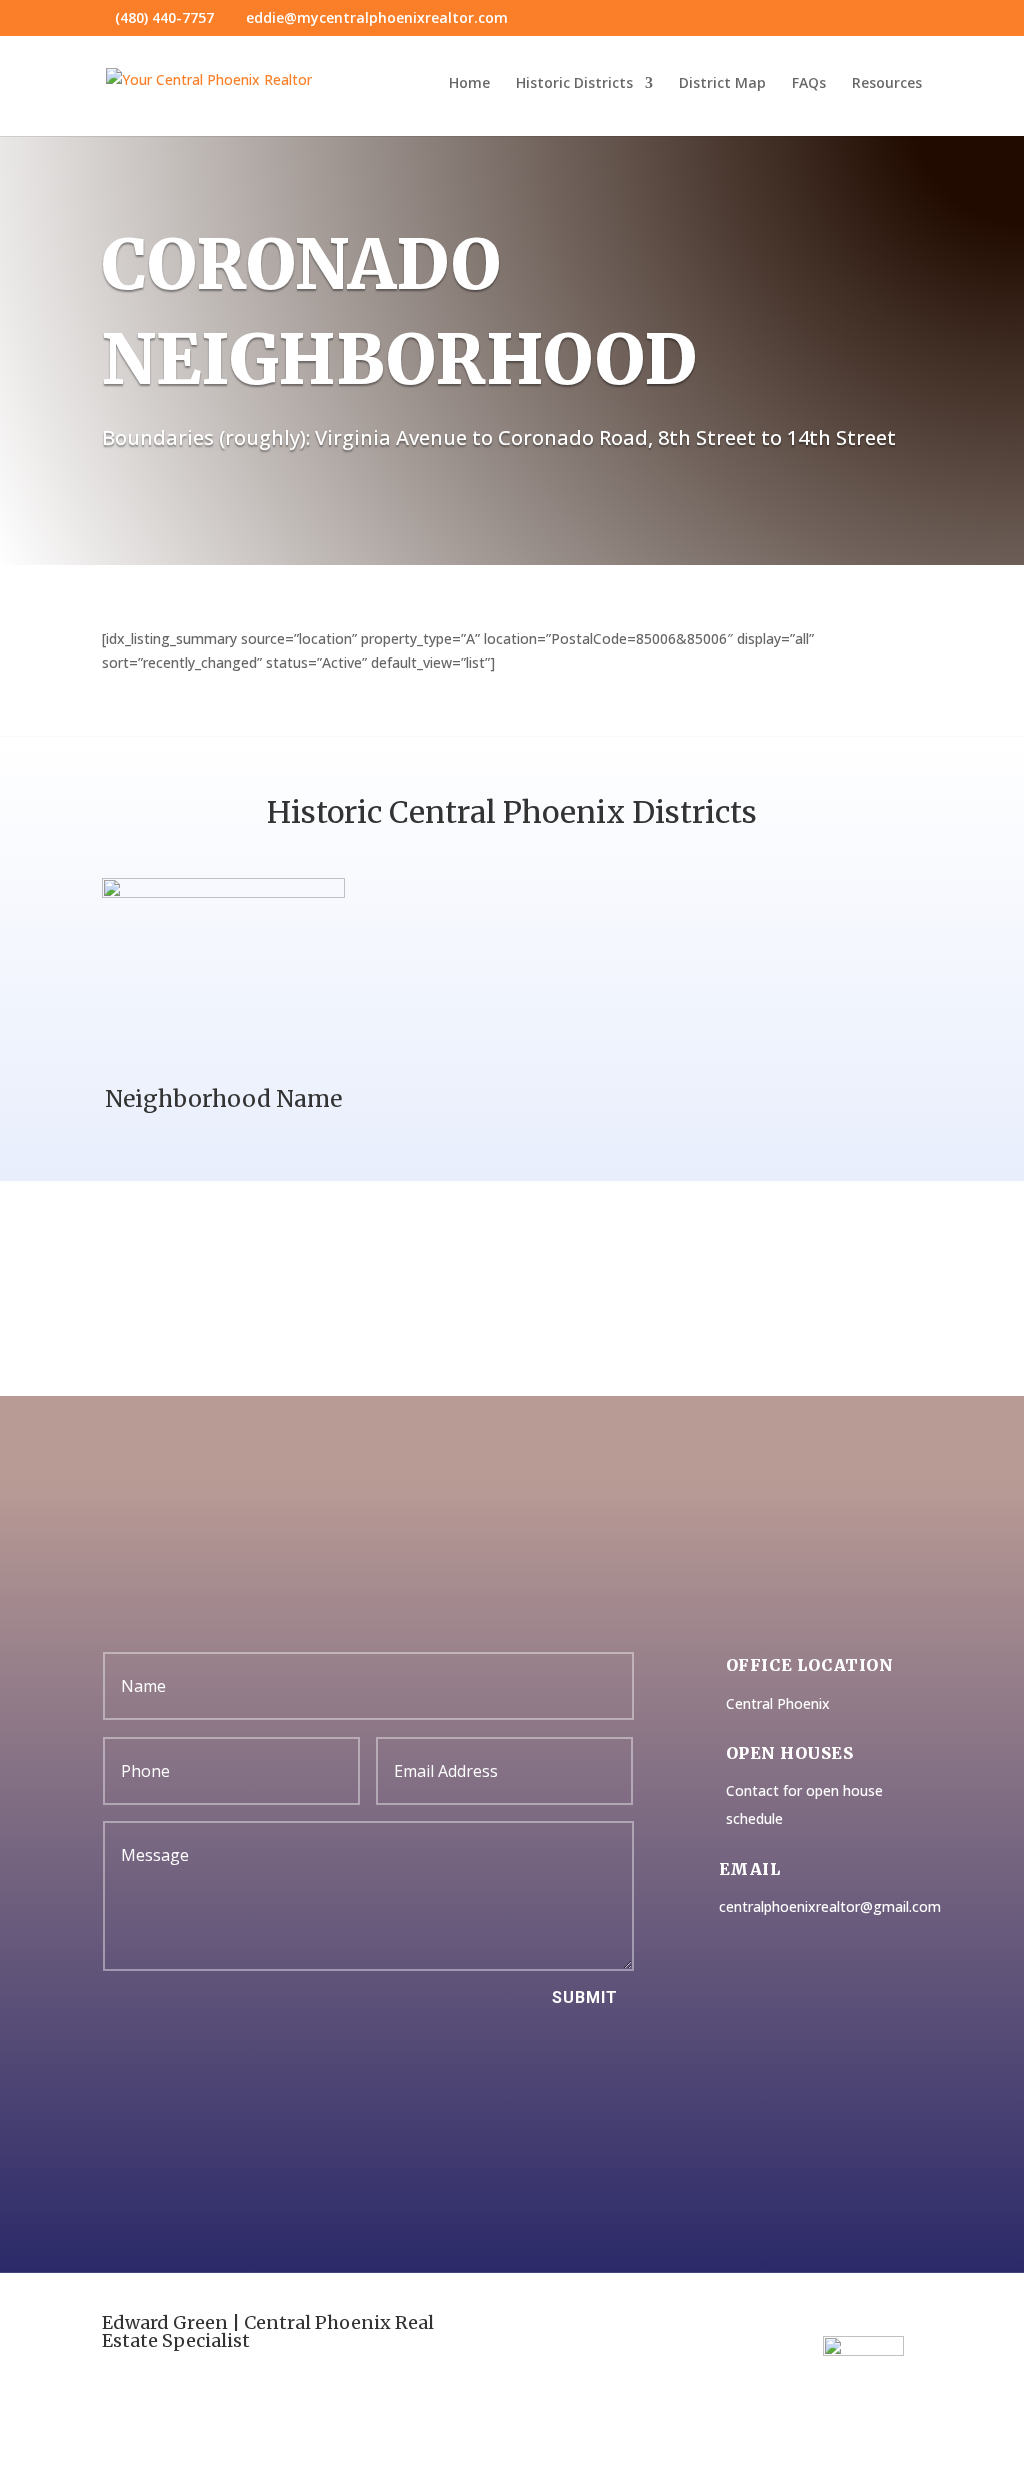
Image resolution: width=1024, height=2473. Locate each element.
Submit (585, 1997)
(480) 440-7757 (164, 17)
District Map (722, 84)
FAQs (809, 84)
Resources (887, 84)
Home (469, 84)
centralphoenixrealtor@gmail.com (830, 1906)
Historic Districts (574, 84)
